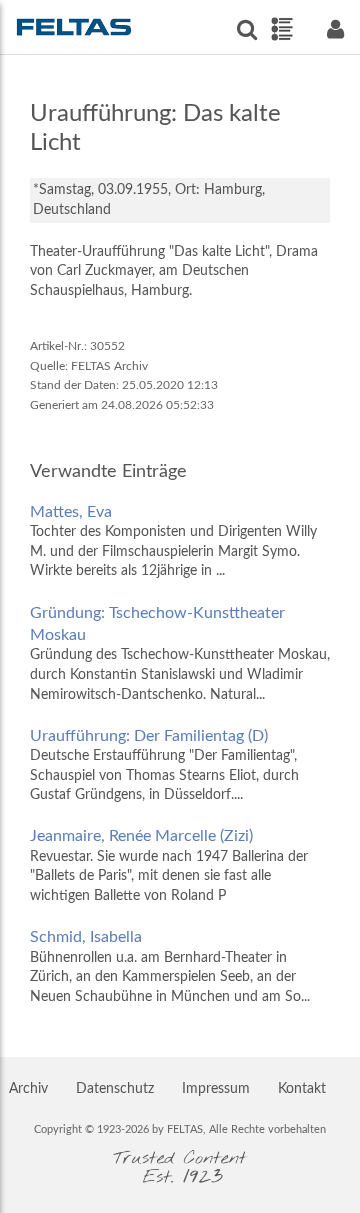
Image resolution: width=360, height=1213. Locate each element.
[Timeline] (281, 29)
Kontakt (302, 1089)
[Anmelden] (335, 29)
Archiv (28, 1089)
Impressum (216, 1089)
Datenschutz (115, 1089)
